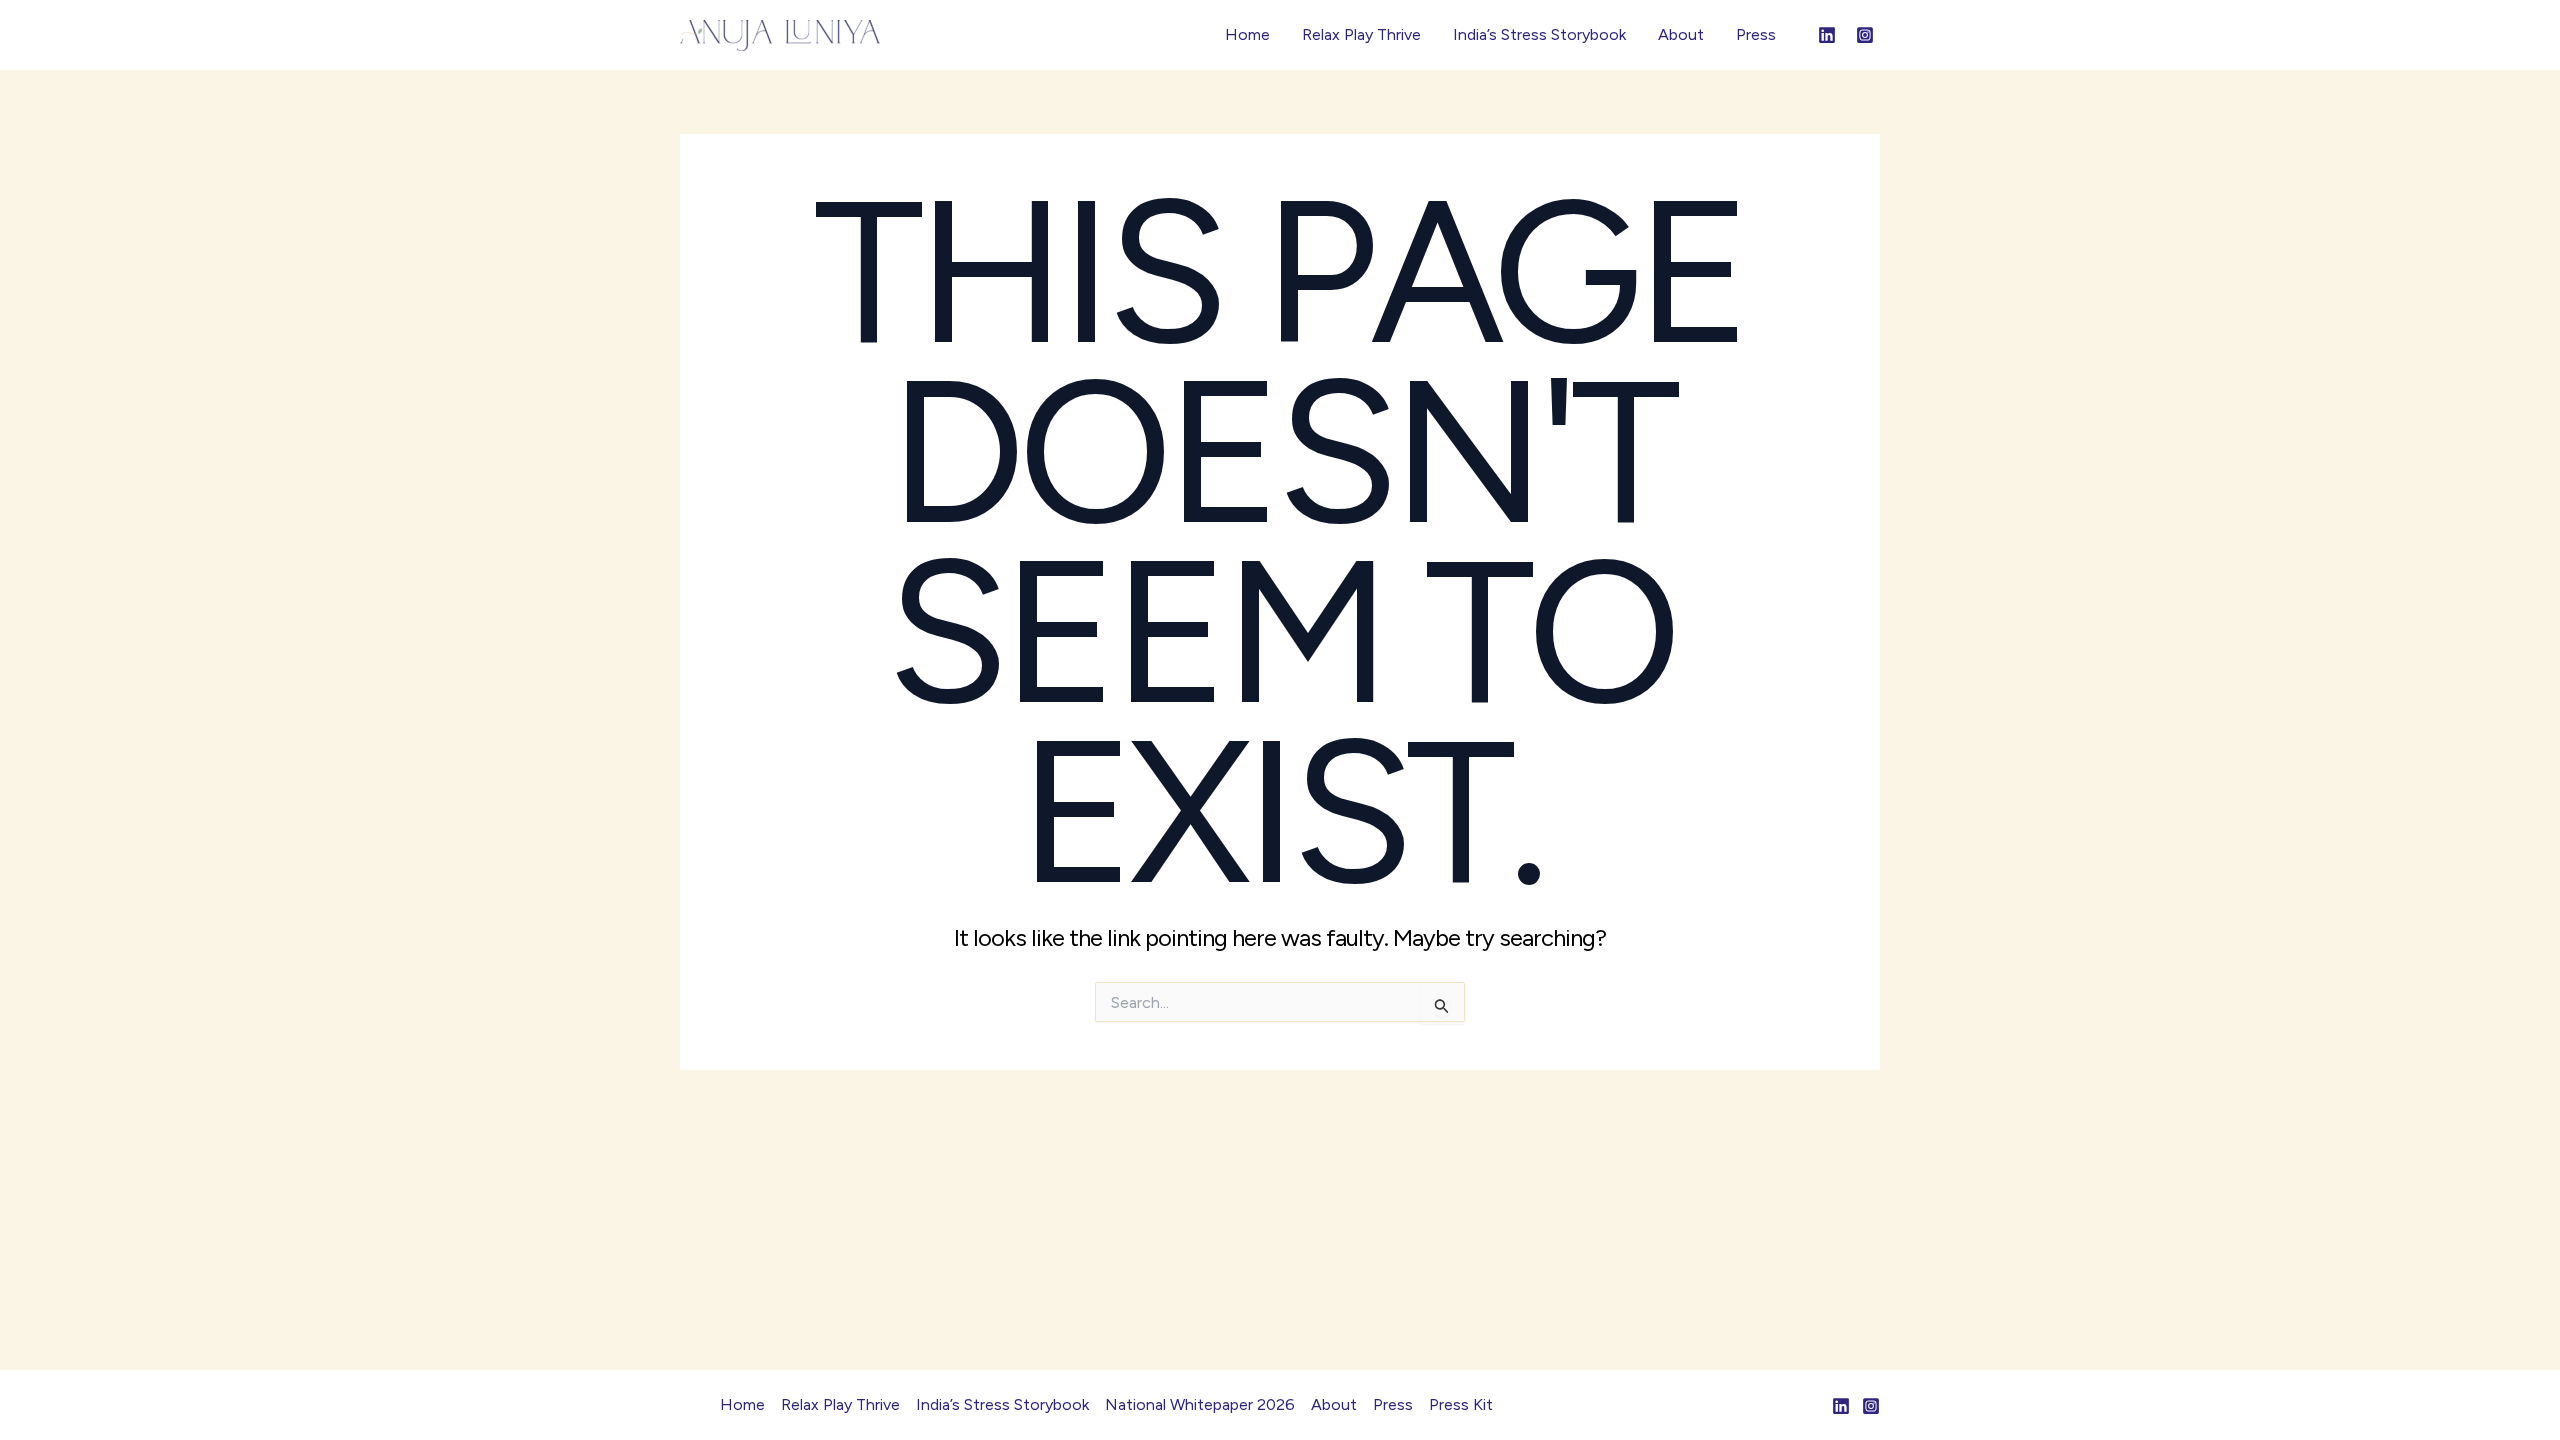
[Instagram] (1865, 35)
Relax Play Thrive (1361, 34)
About (1681, 34)
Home (1247, 34)
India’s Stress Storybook (1539, 34)
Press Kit (1461, 1404)
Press (1756, 34)
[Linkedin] (1827, 35)
